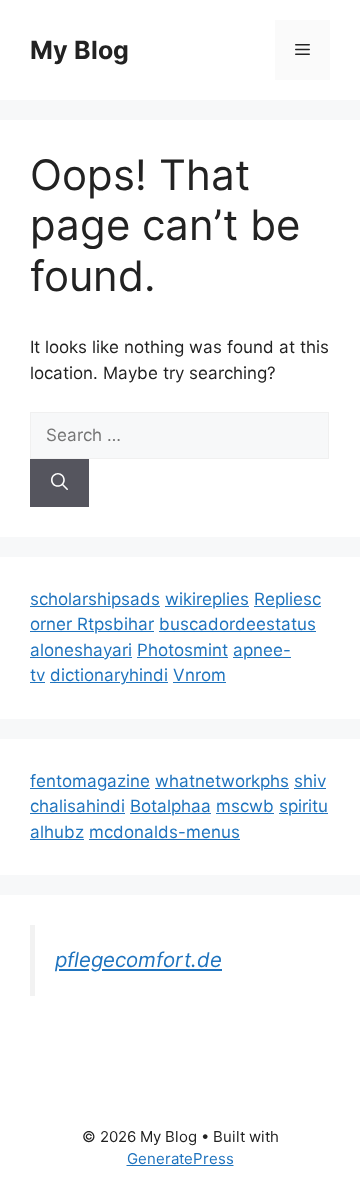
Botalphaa (170, 806)
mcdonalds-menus (164, 832)
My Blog (79, 50)
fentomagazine (90, 781)
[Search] (59, 483)
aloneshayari (81, 650)
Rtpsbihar (115, 624)
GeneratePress (180, 1158)
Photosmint (182, 650)
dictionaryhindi (109, 675)
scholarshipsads (95, 599)
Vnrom (199, 675)
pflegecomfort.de (138, 959)
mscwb (245, 806)
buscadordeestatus (237, 624)
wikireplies (207, 599)
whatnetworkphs (222, 781)
